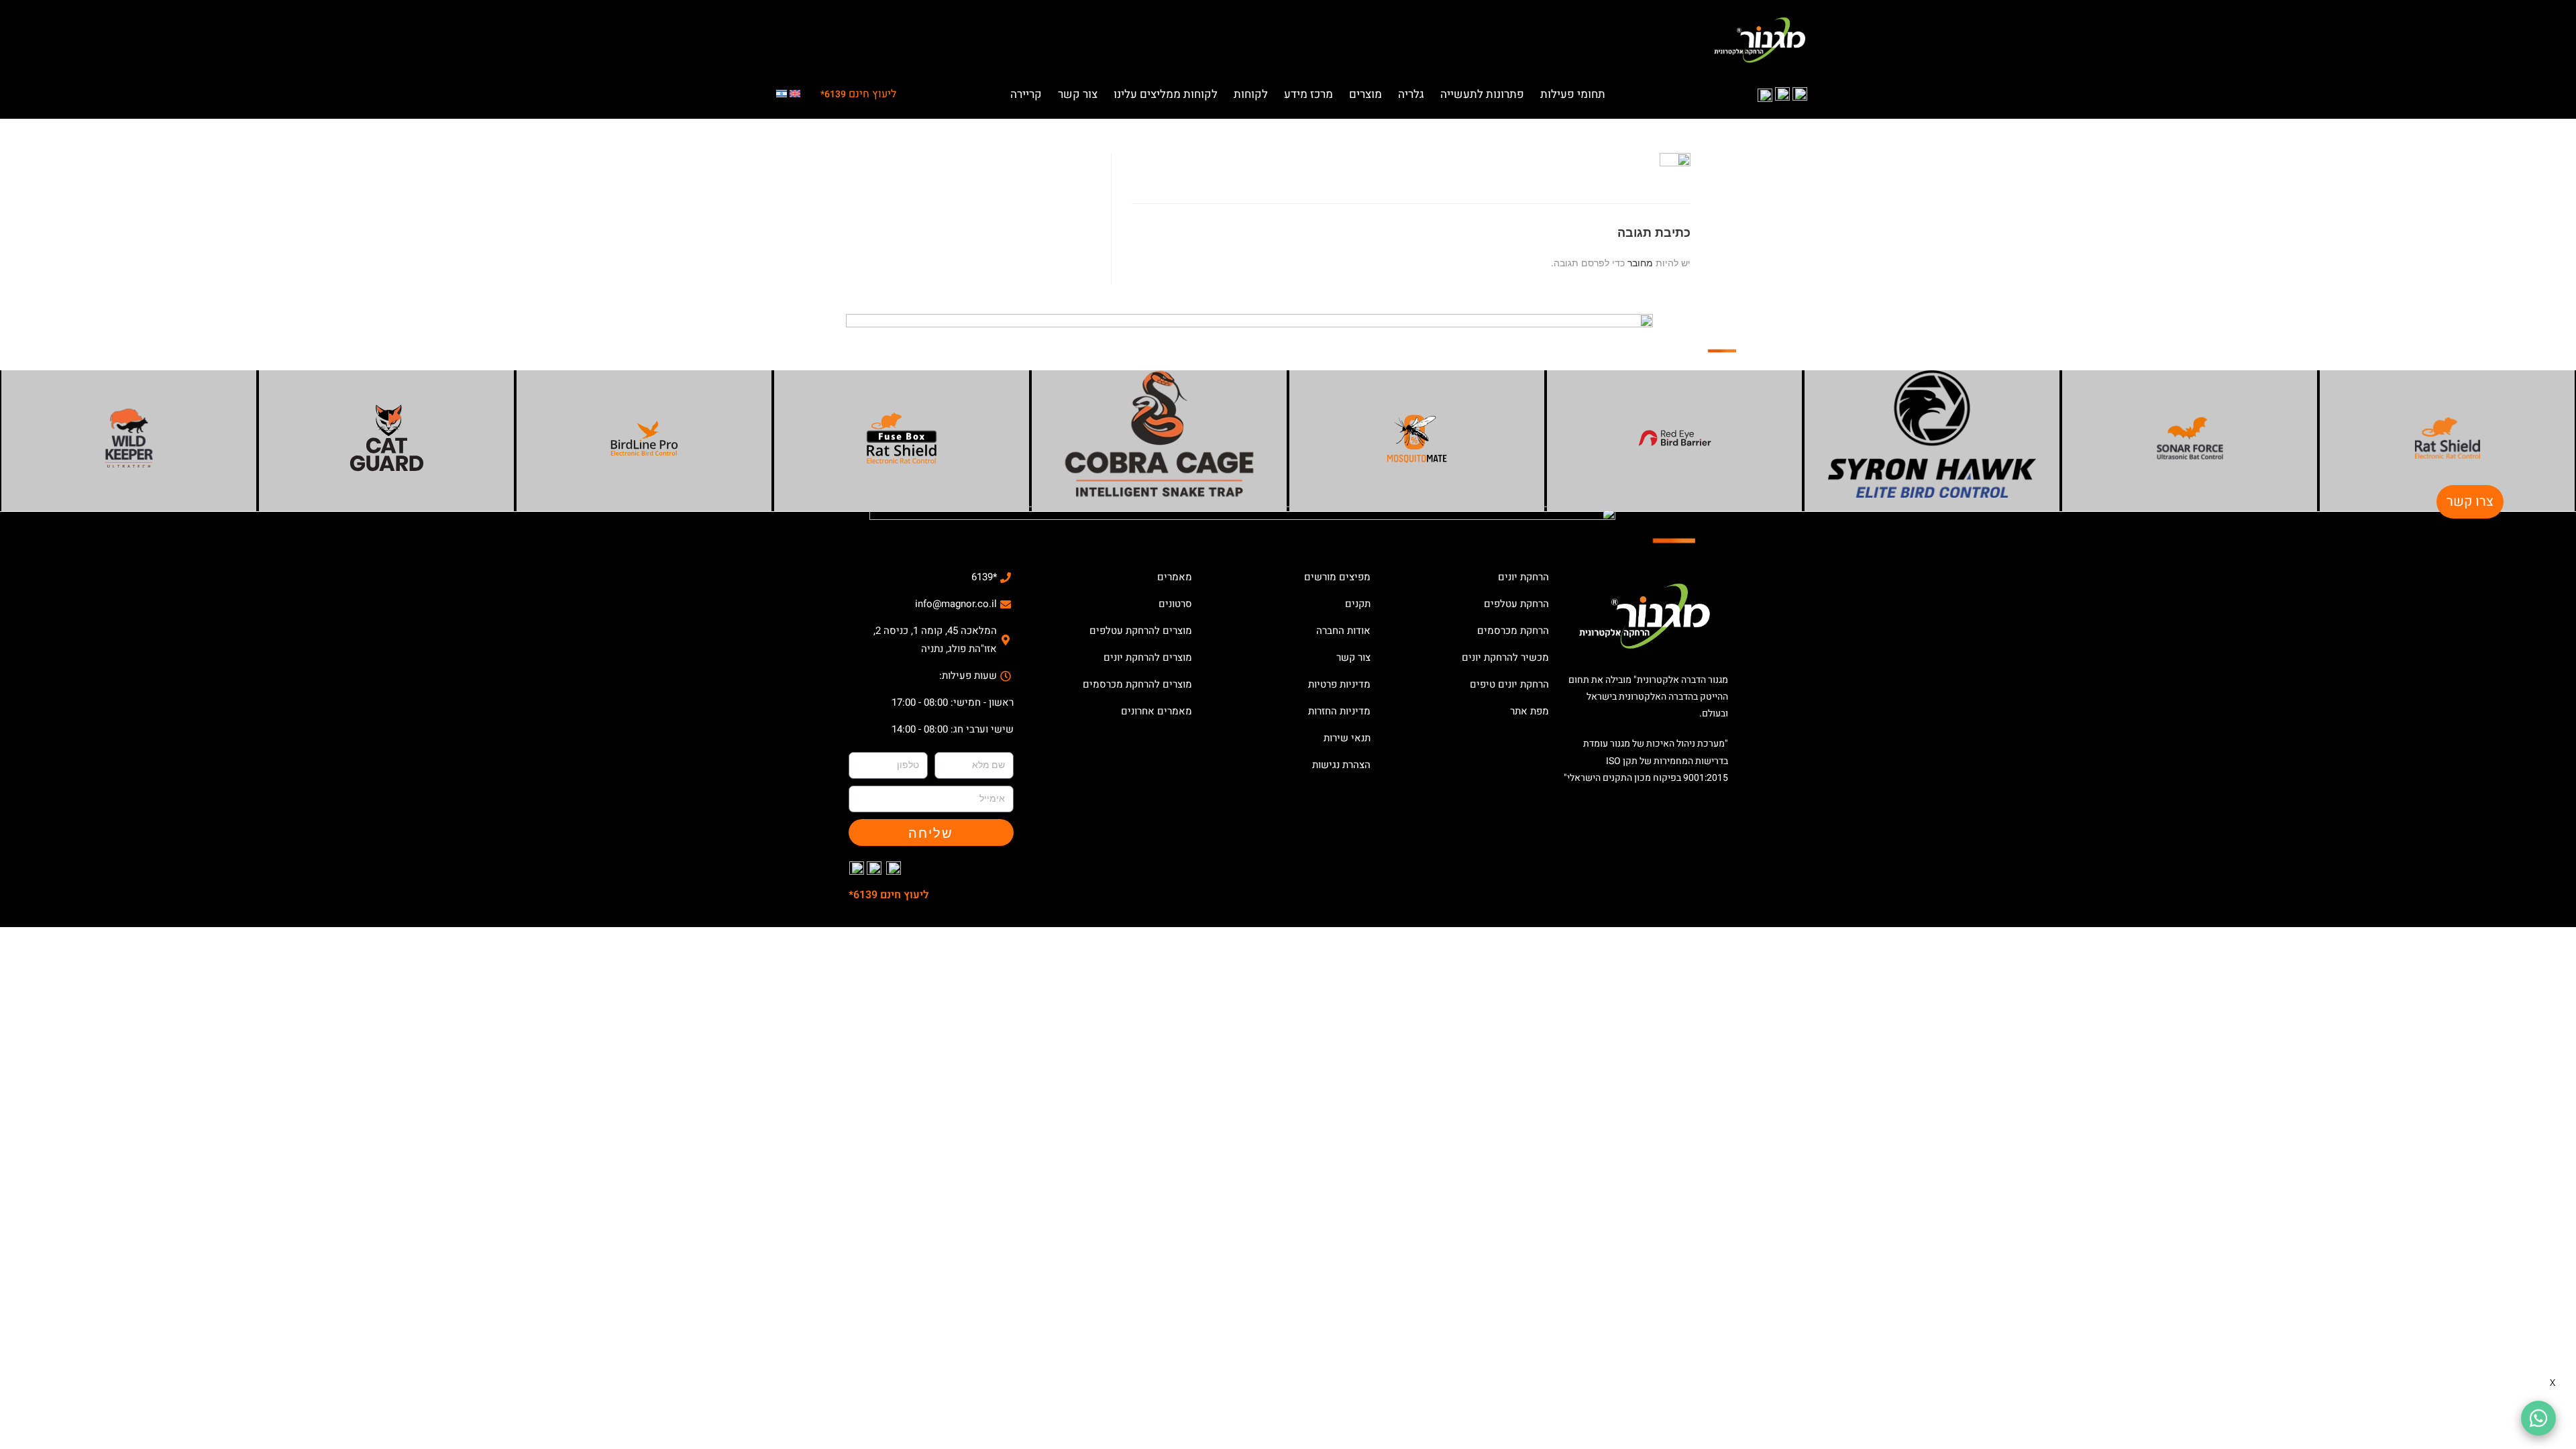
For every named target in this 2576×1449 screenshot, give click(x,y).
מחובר (1640, 263)
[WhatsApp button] (2538, 1418)
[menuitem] (795, 95)
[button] (1573, 91)
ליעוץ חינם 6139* (889, 895)
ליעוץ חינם (858, 94)
